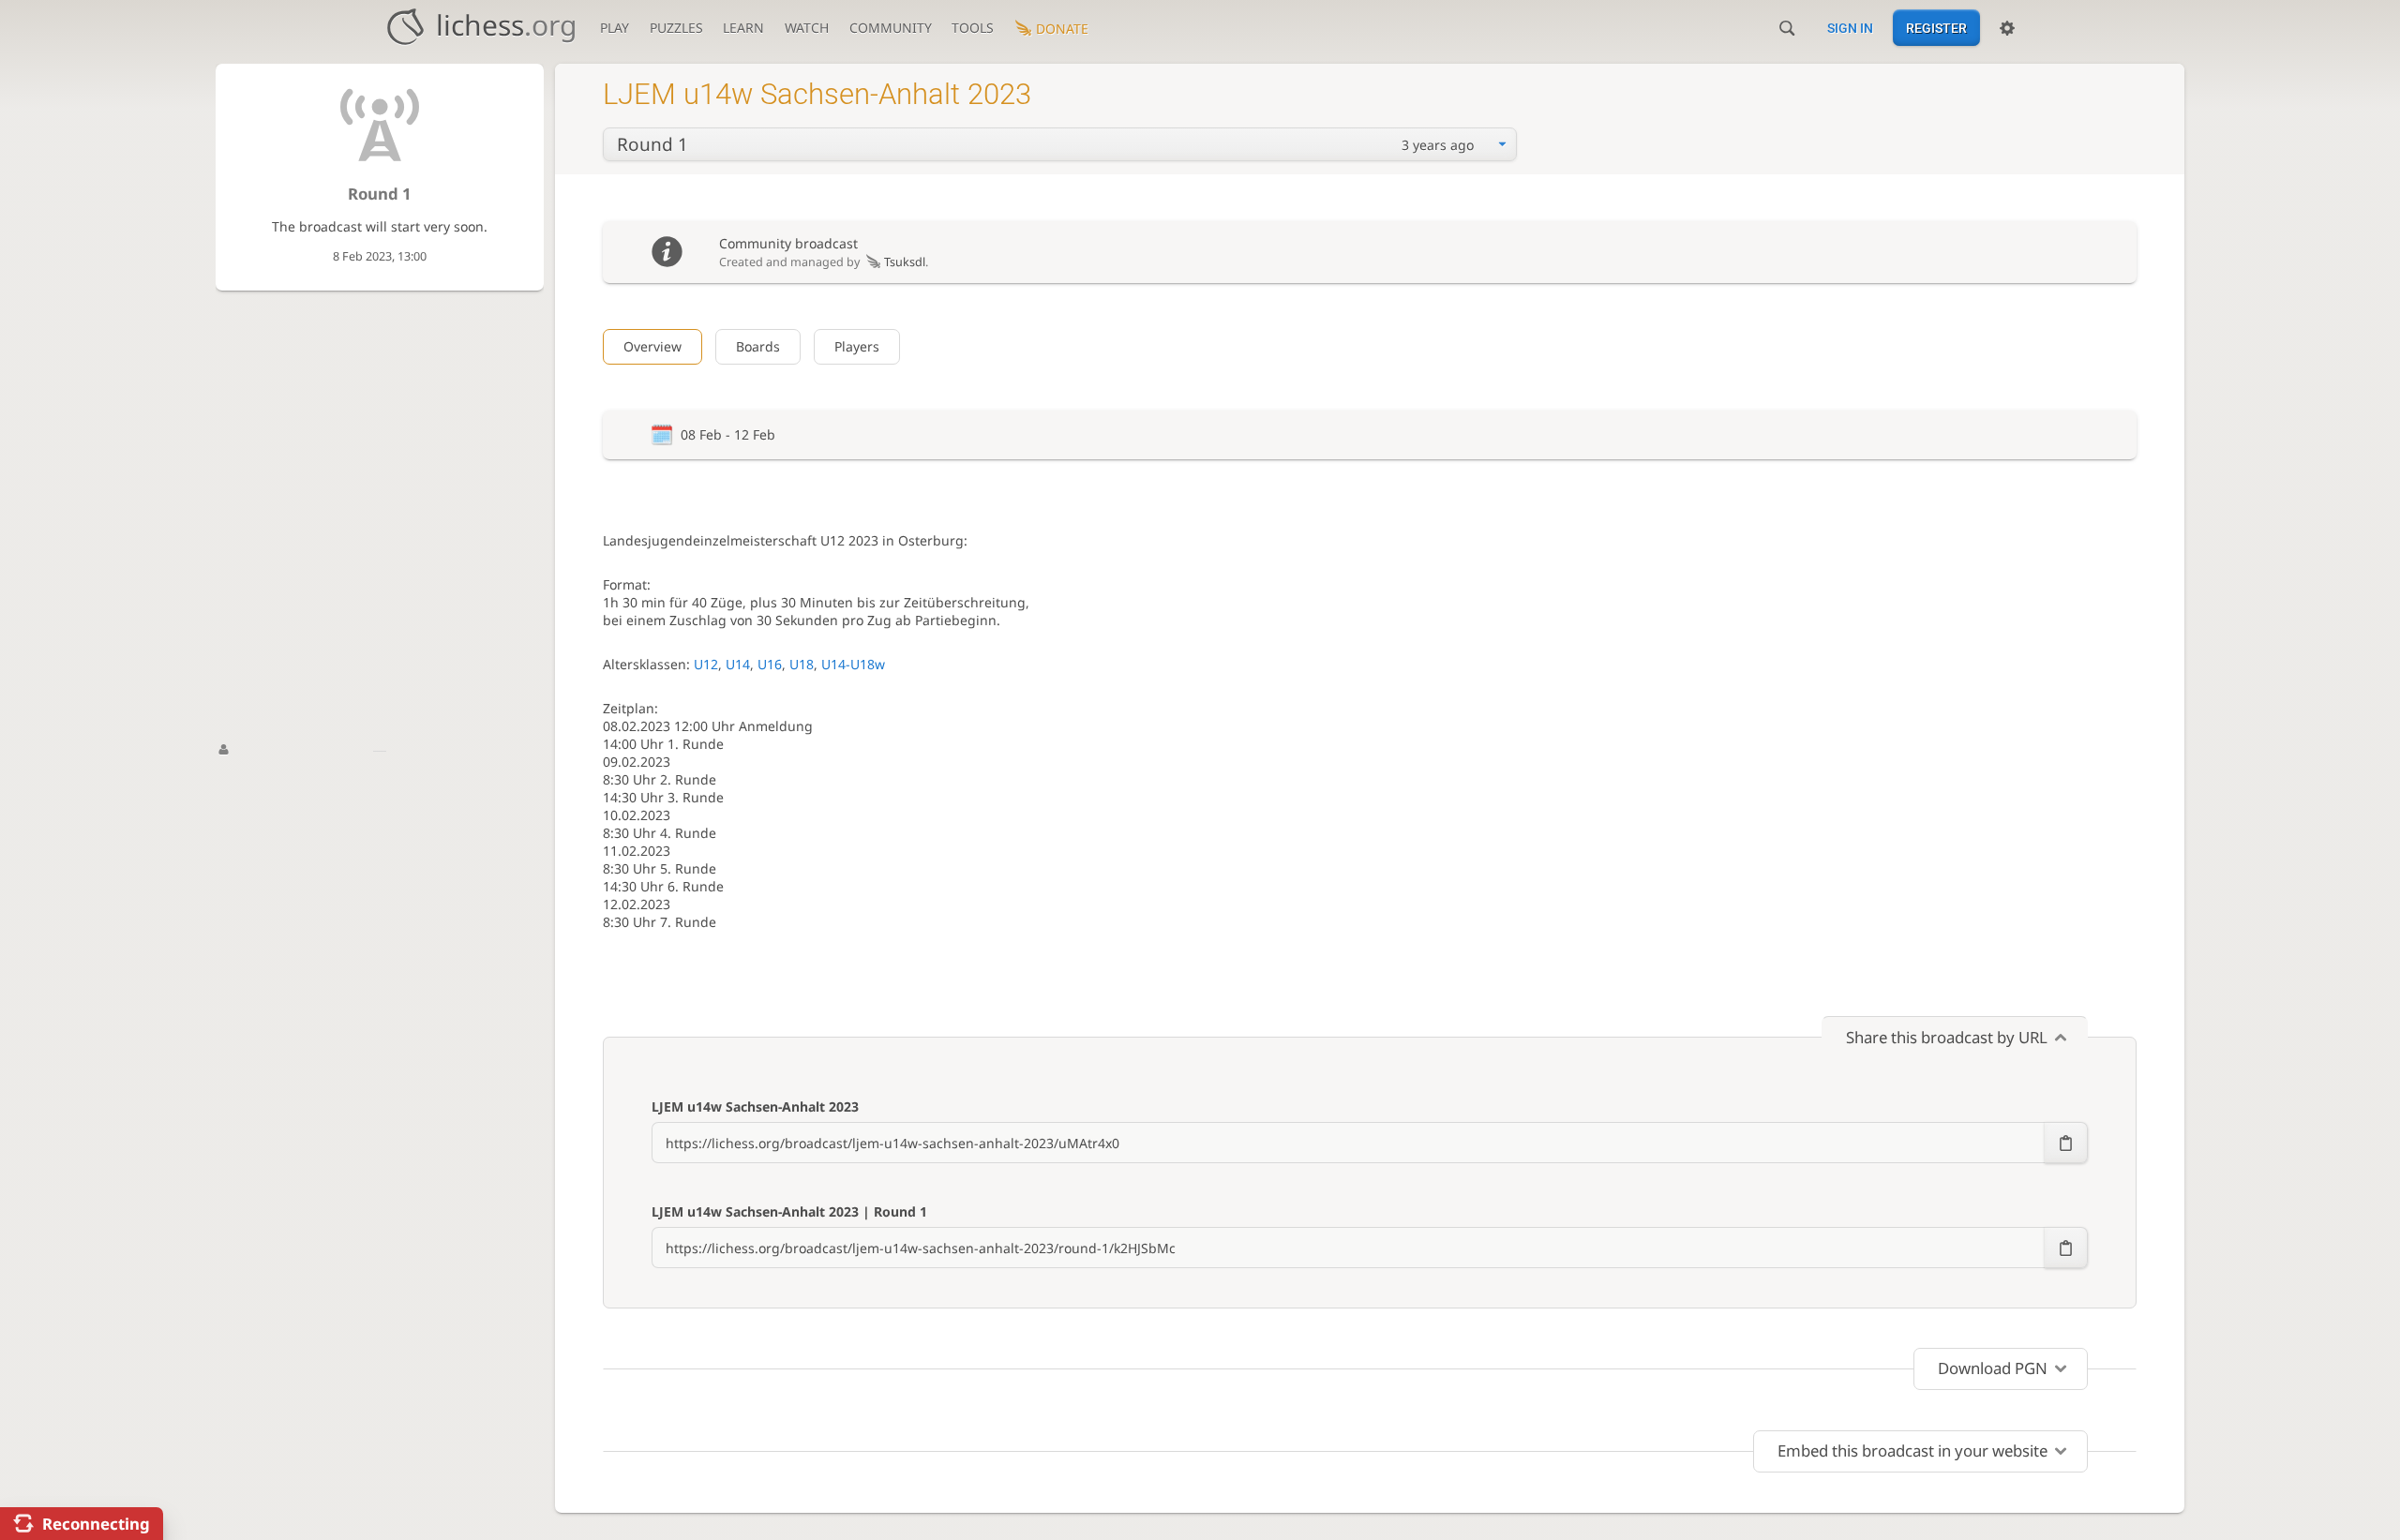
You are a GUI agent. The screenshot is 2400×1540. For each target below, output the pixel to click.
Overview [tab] (652, 346)
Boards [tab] (758, 346)
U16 (770, 664)
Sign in (1850, 28)
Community (891, 28)
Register (1936, 28)
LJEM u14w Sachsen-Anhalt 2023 (755, 1106)
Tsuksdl (905, 262)
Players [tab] (857, 346)
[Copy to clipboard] (2066, 1143)
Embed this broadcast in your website (1912, 1450)
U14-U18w (853, 664)
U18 (802, 664)
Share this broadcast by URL (1947, 1037)
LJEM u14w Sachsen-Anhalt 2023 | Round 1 (789, 1211)
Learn (743, 28)
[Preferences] (2007, 28)
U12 (706, 664)
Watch (807, 28)
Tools (973, 28)
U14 (738, 664)
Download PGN (1993, 1368)
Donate (1062, 29)
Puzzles (676, 28)
